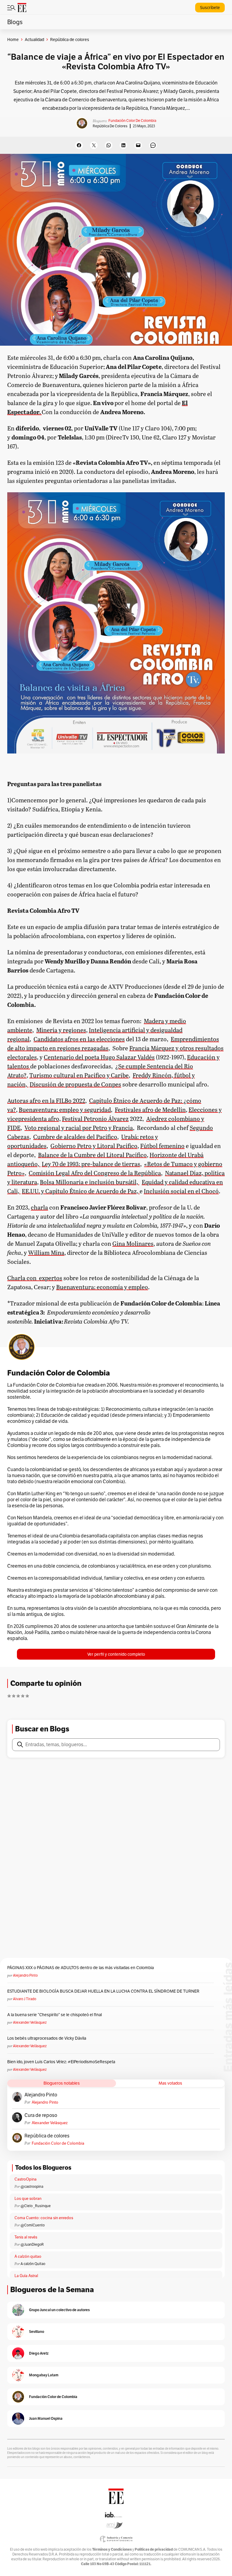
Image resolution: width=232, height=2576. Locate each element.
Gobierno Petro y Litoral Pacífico (94, 1146)
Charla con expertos (35, 1278)
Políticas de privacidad (154, 2549)
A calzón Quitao (33, 2264)
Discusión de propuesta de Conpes (75, 1084)
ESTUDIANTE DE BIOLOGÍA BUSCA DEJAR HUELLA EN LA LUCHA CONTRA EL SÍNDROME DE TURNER (103, 1991)
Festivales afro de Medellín (150, 1109)
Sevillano (37, 2332)
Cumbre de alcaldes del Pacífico (75, 1137)
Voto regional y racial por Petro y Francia (79, 1128)
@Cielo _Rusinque (36, 2206)
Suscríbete (210, 8)
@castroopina (32, 2186)
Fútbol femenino (162, 1146)
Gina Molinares (133, 1243)
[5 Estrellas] (27, 1696)
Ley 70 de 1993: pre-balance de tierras (91, 1164)
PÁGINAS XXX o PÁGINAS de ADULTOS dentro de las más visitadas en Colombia (81, 1968)
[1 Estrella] (9, 1696)
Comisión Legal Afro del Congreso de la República (95, 1173)
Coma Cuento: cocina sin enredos (44, 2218)
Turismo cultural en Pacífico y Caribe (79, 1075)
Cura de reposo (41, 2115)
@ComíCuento (33, 2225)
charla (39, 1207)
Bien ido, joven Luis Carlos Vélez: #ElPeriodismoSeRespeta (61, 2062)
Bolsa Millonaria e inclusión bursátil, (90, 1182)
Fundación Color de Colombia (132, 121)
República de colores (110, 126)
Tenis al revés (26, 2237)
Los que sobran (28, 2198)
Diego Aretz (39, 2353)
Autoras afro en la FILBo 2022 (46, 1100)
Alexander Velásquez (30, 2022)
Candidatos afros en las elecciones (79, 1039)
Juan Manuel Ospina (46, 2418)
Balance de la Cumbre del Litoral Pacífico (92, 1155)
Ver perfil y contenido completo (116, 1654)
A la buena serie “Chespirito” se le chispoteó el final (55, 2015)
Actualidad (34, 40)
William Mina (46, 1252)
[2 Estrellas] (14, 1696)
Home (13, 40)
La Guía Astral (26, 2276)
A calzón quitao (28, 2256)
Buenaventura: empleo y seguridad (65, 1109)
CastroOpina (26, 2179)
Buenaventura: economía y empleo (102, 1287)
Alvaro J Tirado (25, 1999)
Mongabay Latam (44, 2375)
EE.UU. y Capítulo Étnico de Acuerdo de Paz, (81, 1191)
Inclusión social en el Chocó (181, 1191)
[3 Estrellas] (18, 1696)
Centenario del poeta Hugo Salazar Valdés (99, 1057)
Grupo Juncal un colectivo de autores (59, 2310)
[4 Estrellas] (23, 1696)
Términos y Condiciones (112, 2549)
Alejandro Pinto (25, 1975)
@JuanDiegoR (32, 2244)
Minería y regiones (61, 1030)
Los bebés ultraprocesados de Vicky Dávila (48, 2038)
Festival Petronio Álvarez (95, 1118)
